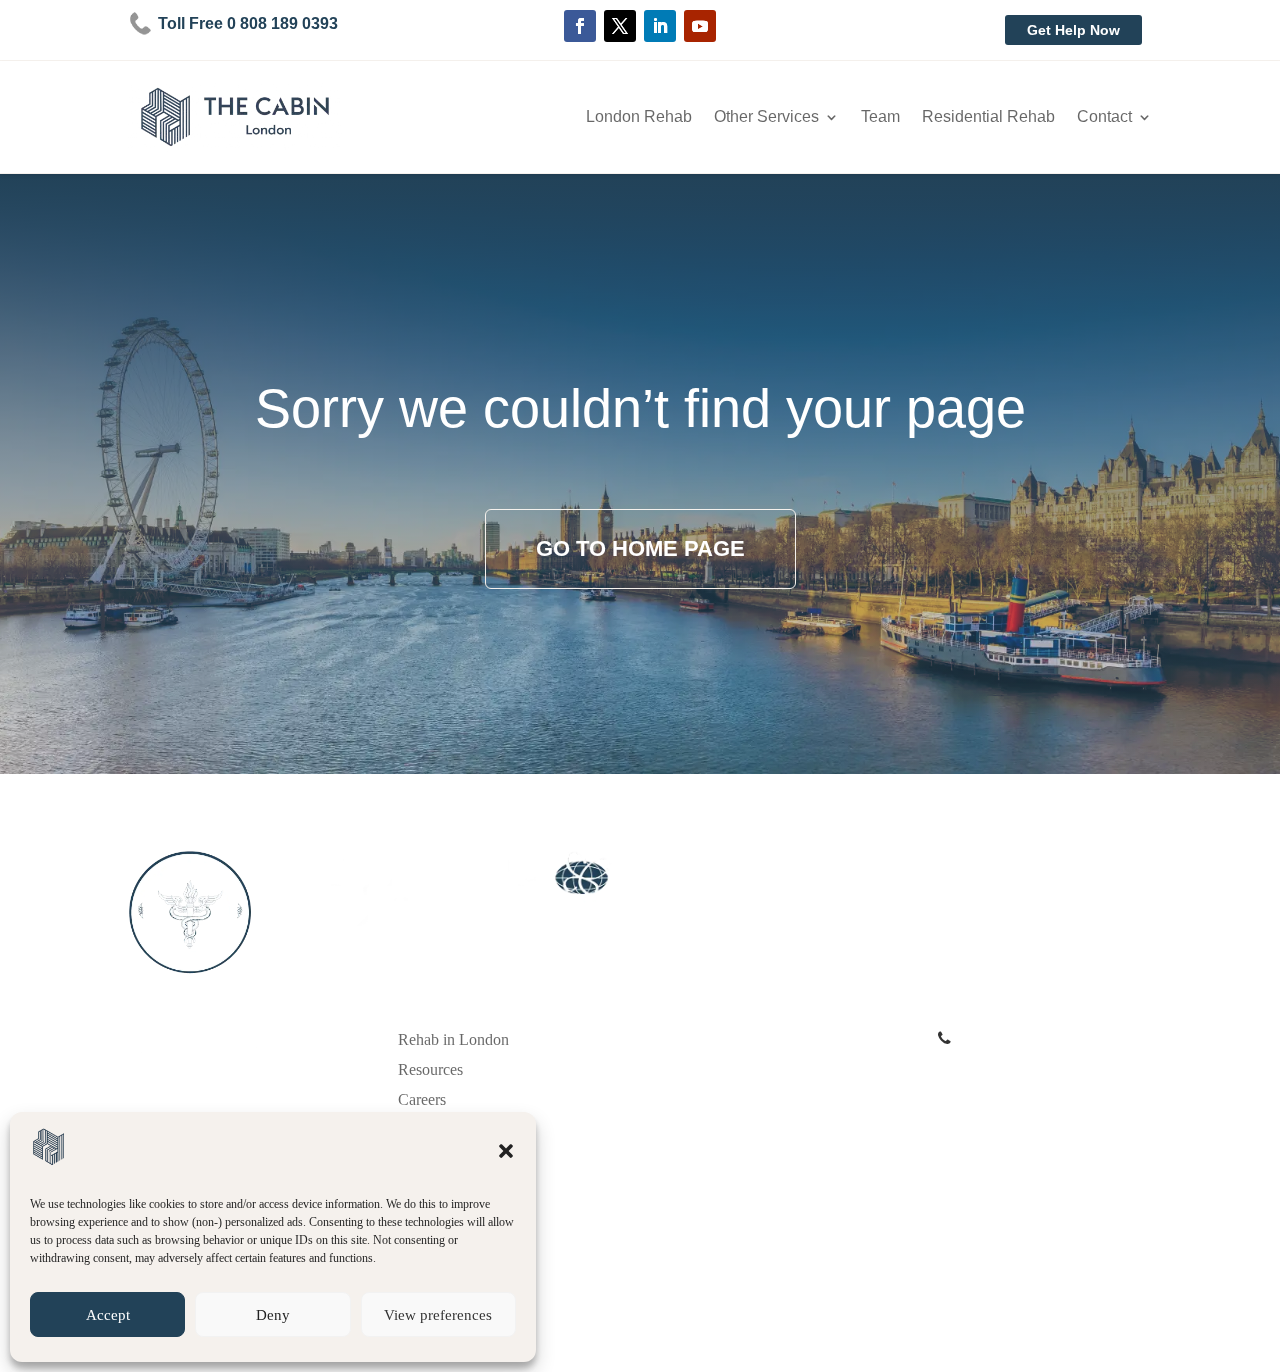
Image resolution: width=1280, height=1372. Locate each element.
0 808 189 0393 (1005, 1038)
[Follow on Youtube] (700, 26)
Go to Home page (640, 548)
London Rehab (639, 117)
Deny (273, 1315)
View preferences (438, 1315)
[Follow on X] (620, 26)
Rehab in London (453, 1040)
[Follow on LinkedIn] (660, 26)
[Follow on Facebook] (580, 26)
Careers (422, 1100)
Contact (1104, 117)
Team (880, 117)
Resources (430, 1070)
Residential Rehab (988, 117)
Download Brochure (1003, 1065)
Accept (108, 1315)
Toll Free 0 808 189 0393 (248, 23)
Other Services (766, 117)
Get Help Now (1073, 30)
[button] (506, 1151)
